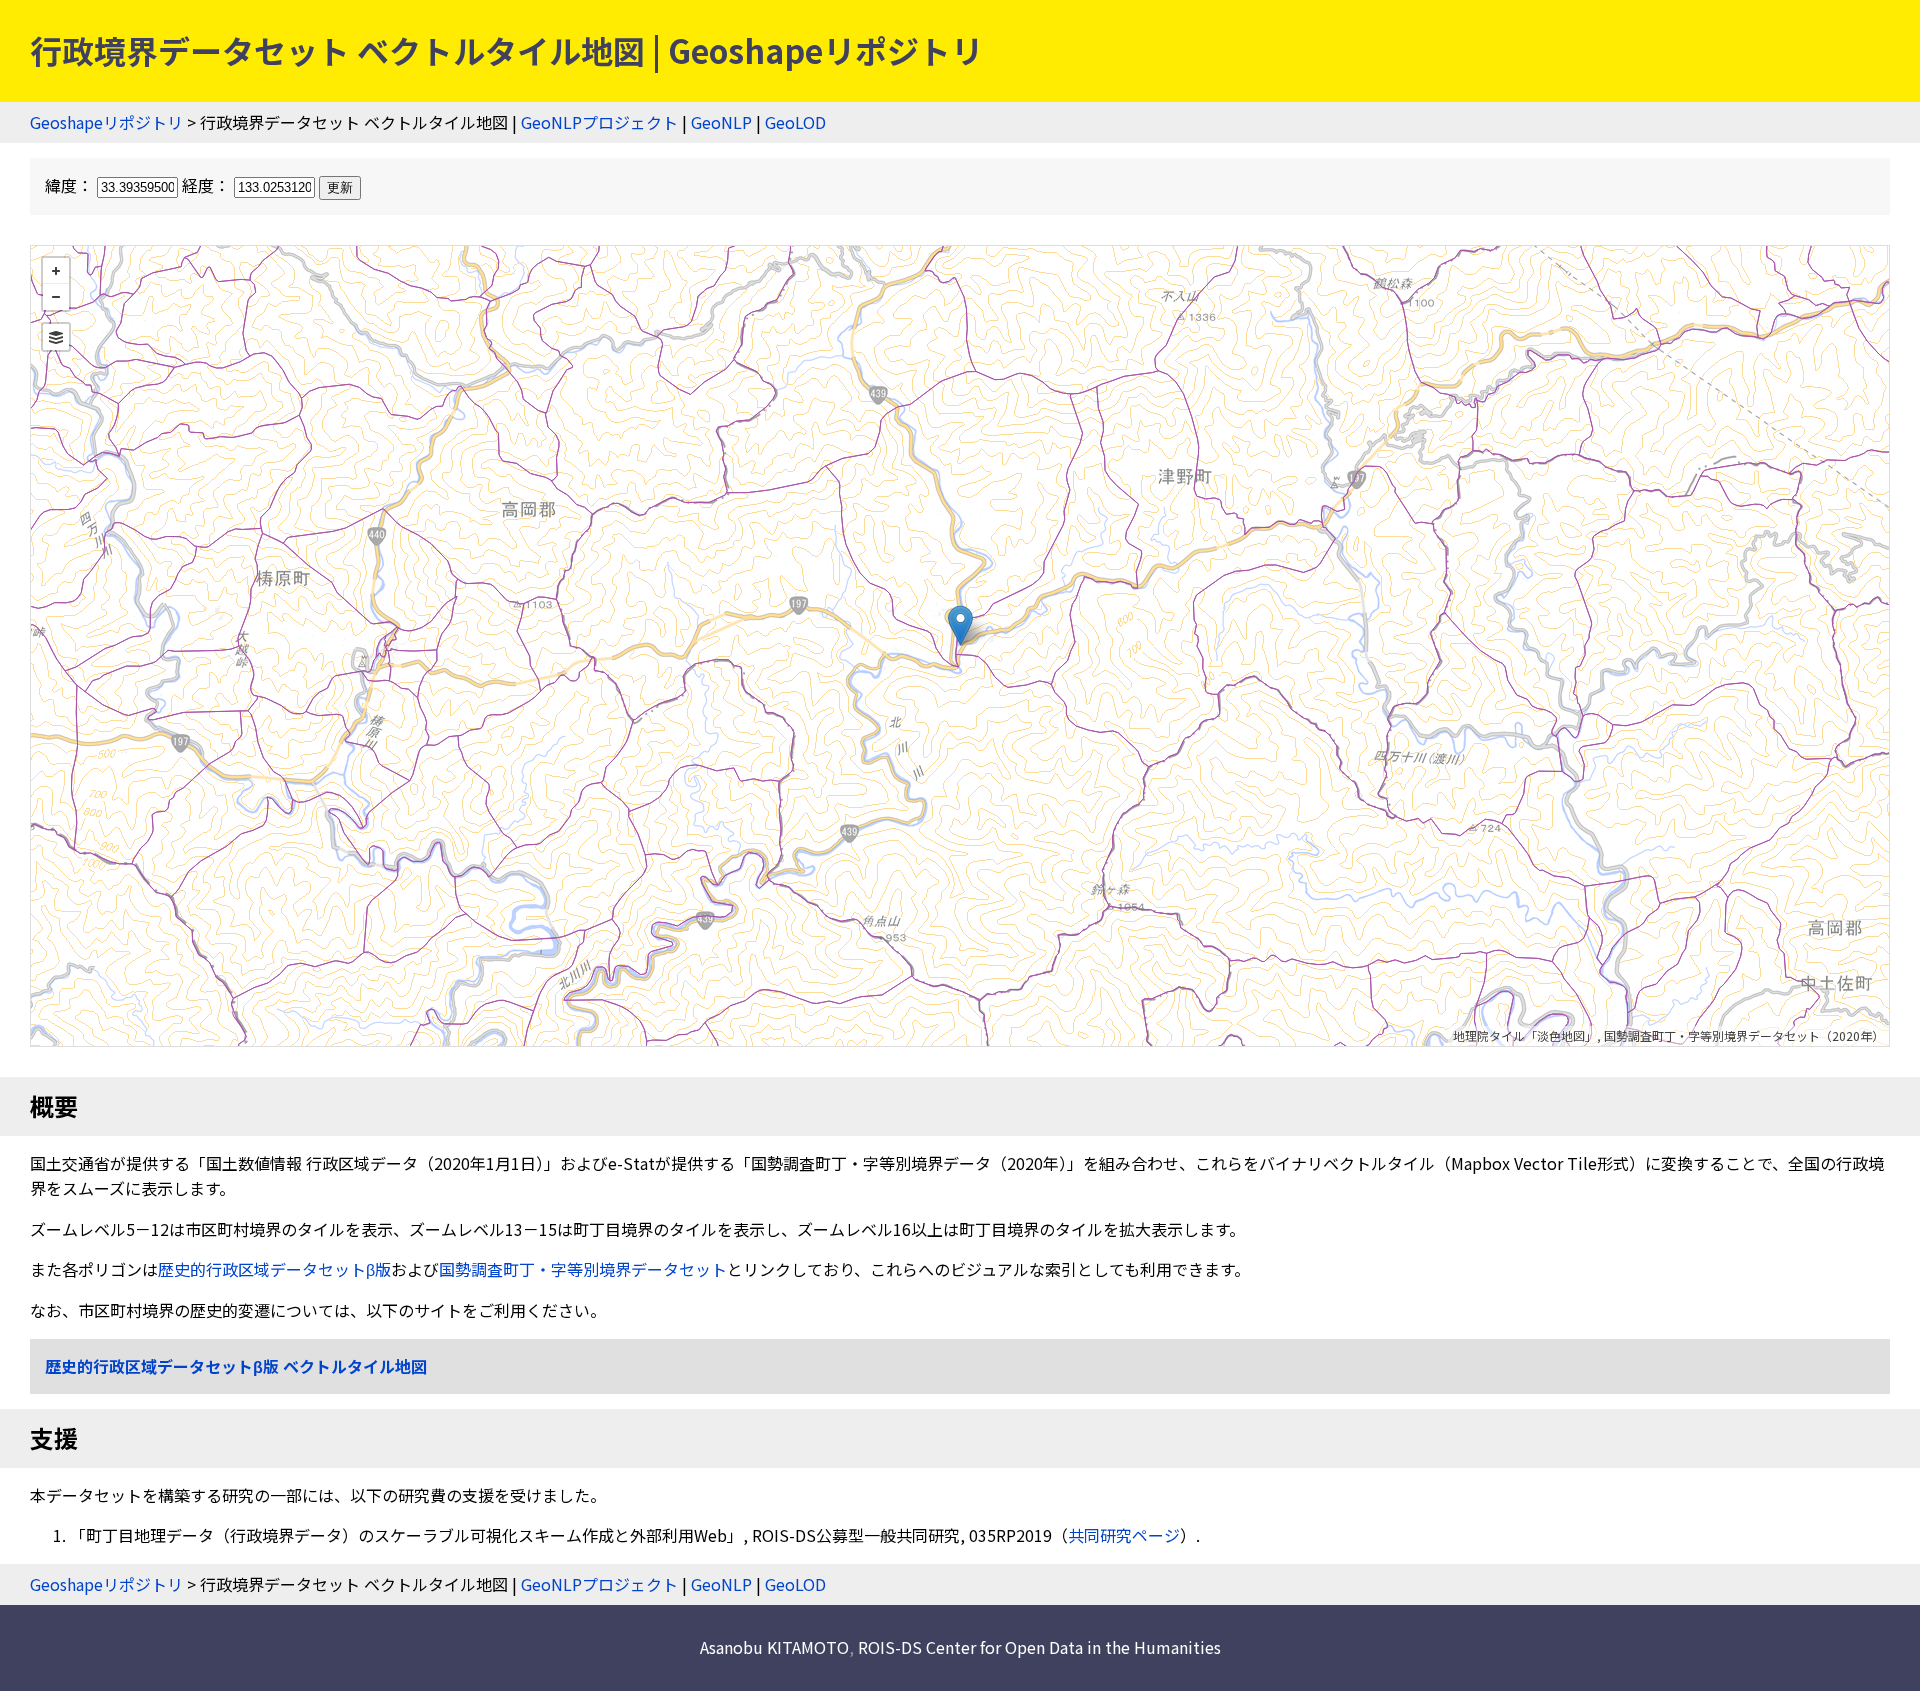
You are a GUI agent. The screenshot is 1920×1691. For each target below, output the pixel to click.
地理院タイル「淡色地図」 (1525, 1035)
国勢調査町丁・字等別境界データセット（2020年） (1744, 1035)
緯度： (71, 185)
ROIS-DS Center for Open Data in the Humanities (1039, 1647)
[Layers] (56, 337)
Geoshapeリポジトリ (106, 122)
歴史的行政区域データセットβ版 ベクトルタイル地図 (236, 1366)
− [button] (56, 297)
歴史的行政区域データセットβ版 (274, 1269)
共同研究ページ (1124, 1535)
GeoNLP (721, 122)
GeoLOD (795, 122)
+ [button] (56, 271)
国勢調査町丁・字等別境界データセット (583, 1269)
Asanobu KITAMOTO (774, 1647)
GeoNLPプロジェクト (599, 122)
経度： (208, 185)
